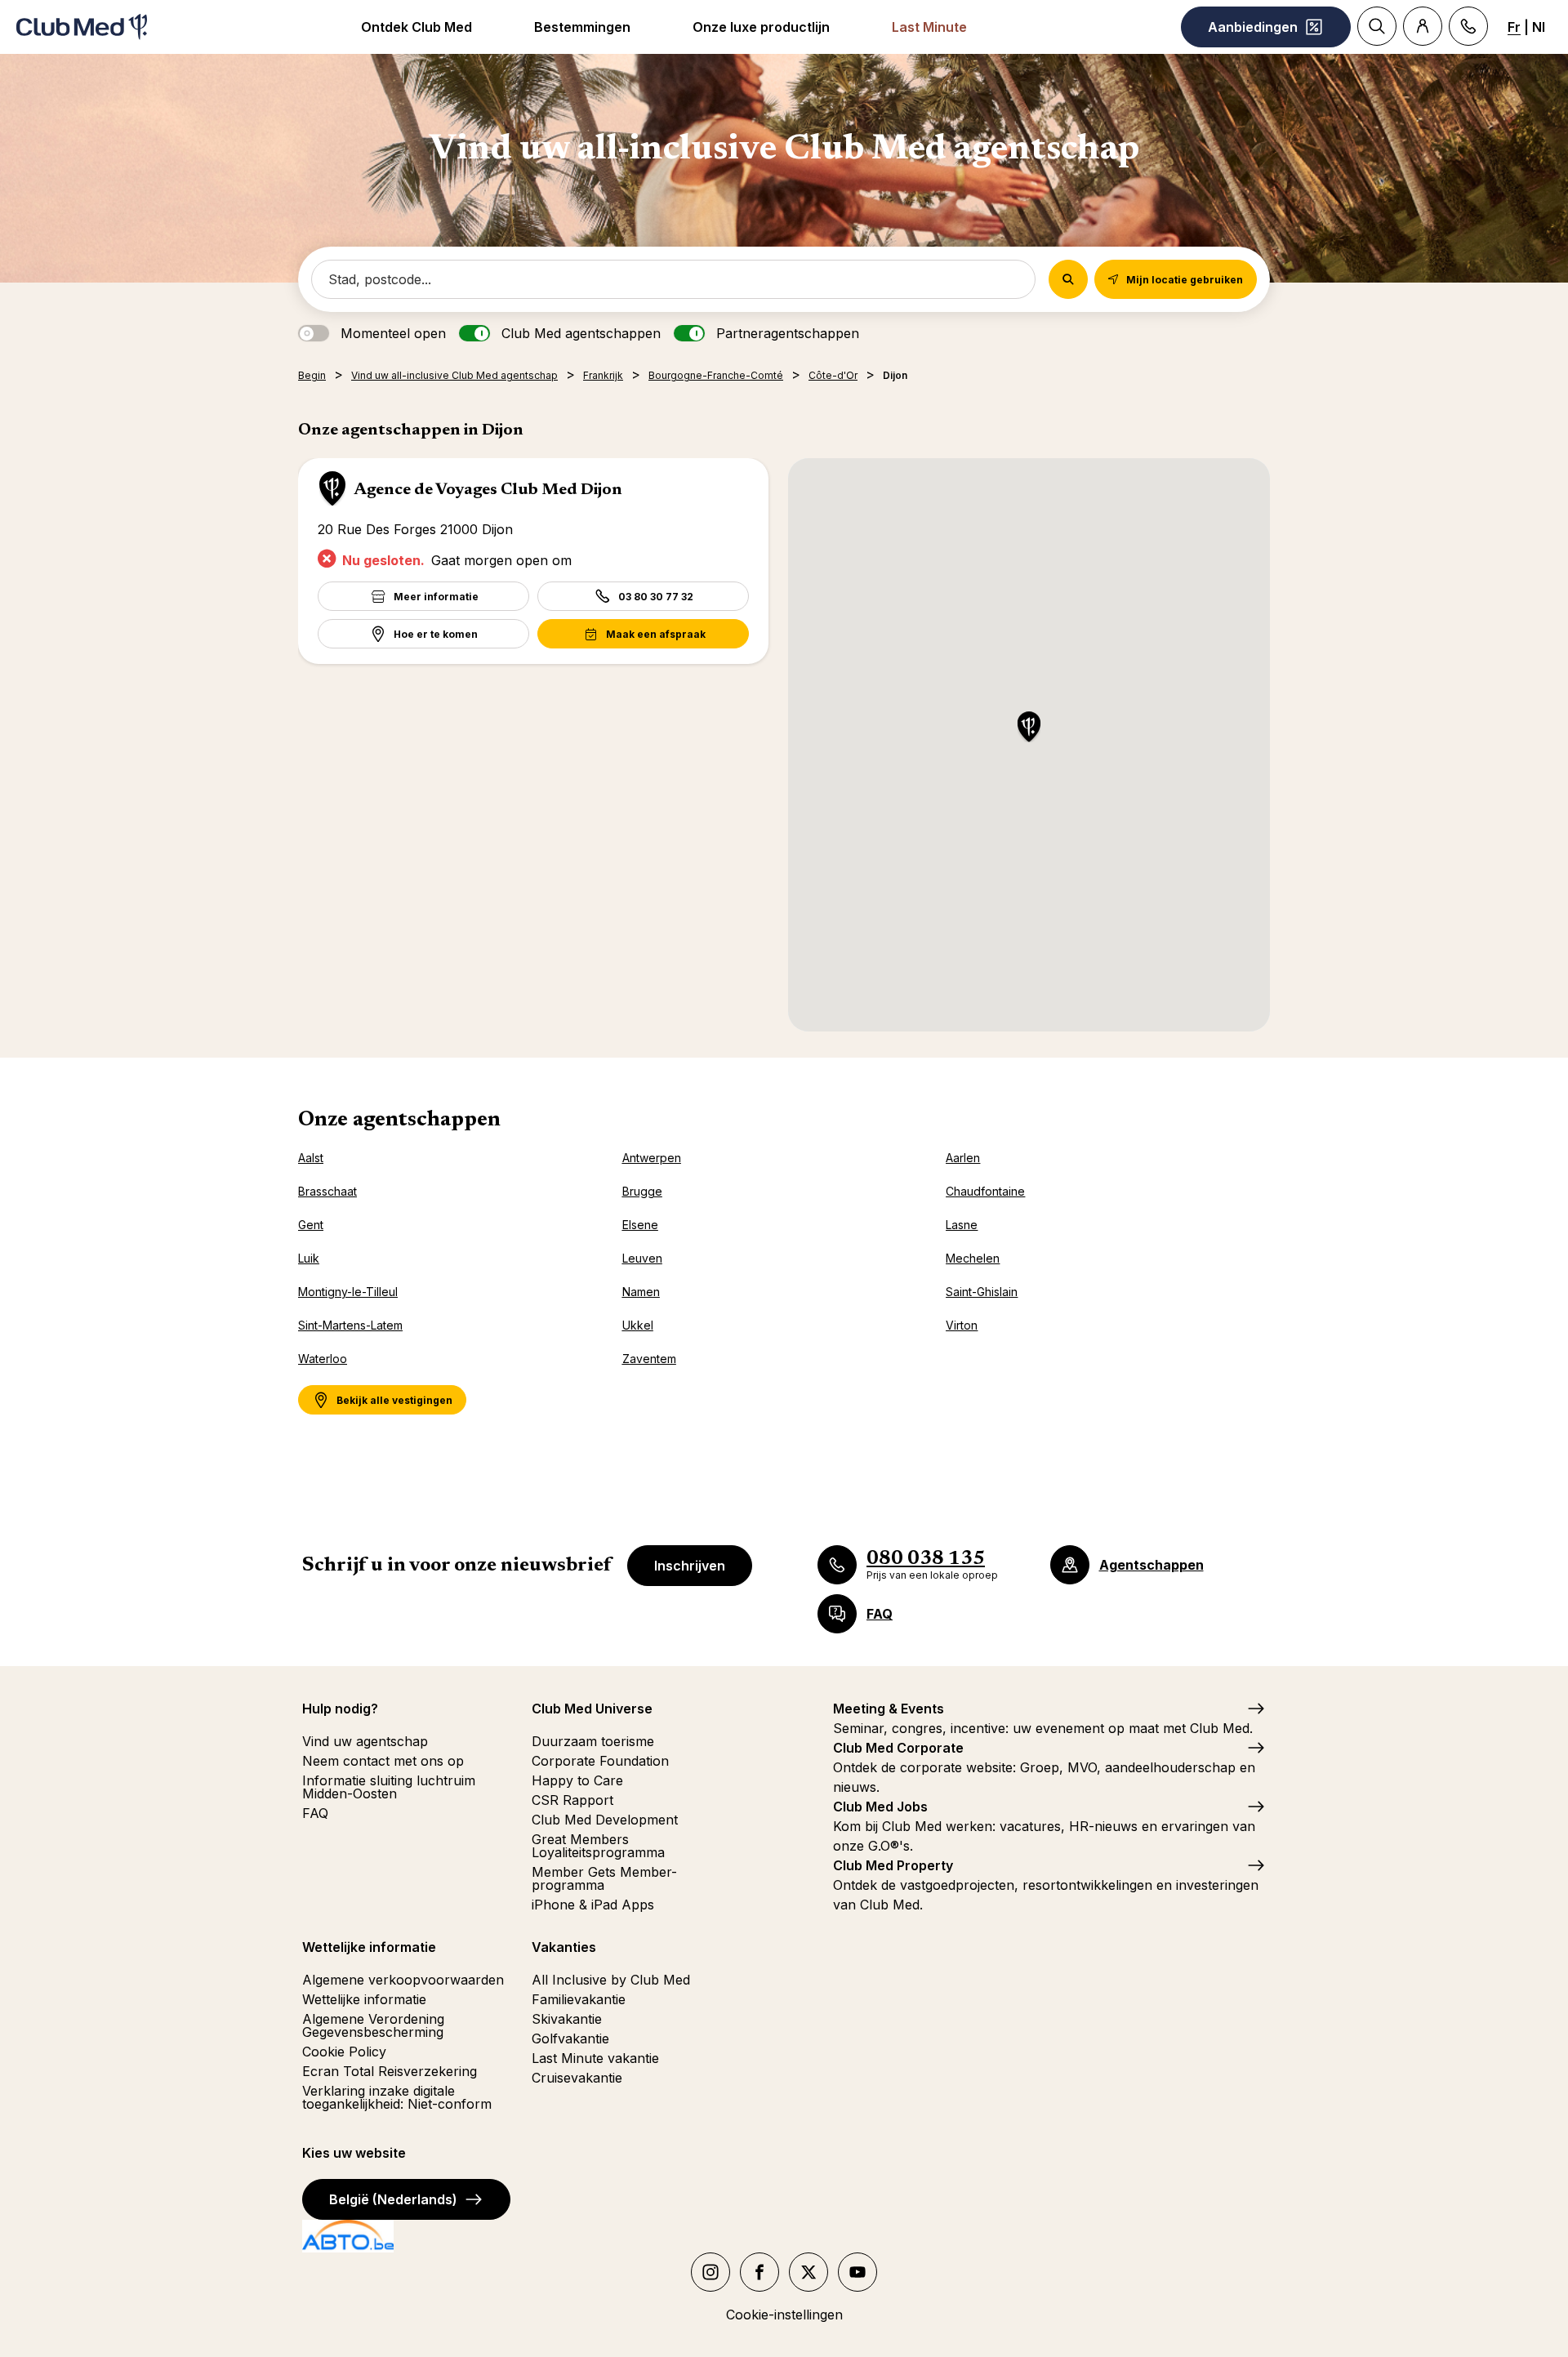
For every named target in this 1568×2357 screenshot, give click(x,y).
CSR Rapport (572, 1800)
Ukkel (638, 1325)
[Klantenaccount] (1423, 26)
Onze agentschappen (399, 1121)
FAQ (315, 1813)
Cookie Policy (344, 2052)
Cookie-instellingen (784, 2315)
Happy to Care (577, 1780)
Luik (309, 1258)
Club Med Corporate (898, 1748)
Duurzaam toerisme (593, 1741)
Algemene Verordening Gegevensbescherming (373, 2025)
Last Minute (929, 27)
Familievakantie (579, 1999)
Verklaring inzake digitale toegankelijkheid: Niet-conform (397, 2097)
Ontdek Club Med (416, 27)
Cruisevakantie (577, 2078)
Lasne (962, 1225)
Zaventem (649, 1359)
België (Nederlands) (393, 2199)
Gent (311, 1225)
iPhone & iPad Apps (593, 1905)
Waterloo (323, 1359)
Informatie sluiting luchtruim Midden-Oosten (389, 1787)
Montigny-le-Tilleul (348, 1292)
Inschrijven (690, 1566)
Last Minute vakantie (595, 2058)
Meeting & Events (889, 1709)
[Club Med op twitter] (808, 2272)
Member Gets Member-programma (604, 1878)
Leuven (642, 1258)
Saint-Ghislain (982, 1292)
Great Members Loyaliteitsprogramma (598, 1846)
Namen (641, 1292)
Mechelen (973, 1258)
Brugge (642, 1191)
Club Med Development (605, 1820)
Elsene (640, 1225)
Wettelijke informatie (364, 1999)
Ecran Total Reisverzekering (390, 2071)
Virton (962, 1325)
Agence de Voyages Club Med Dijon (488, 490)
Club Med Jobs (880, 1807)
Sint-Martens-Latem (350, 1325)
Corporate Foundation (600, 1761)
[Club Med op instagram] (710, 2272)
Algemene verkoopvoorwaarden (403, 1980)
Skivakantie (567, 2019)
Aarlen (963, 1158)
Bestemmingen (582, 27)
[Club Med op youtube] (857, 2272)
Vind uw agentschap (365, 1741)
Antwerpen (652, 1158)
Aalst (311, 1158)
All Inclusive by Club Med (611, 1980)
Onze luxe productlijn (761, 27)
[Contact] (1468, 26)
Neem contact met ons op (383, 1761)
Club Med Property (893, 1865)
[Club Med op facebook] (759, 2272)
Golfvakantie (570, 2038)
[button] (1029, 728)
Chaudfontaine (985, 1191)
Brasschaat (327, 1191)
